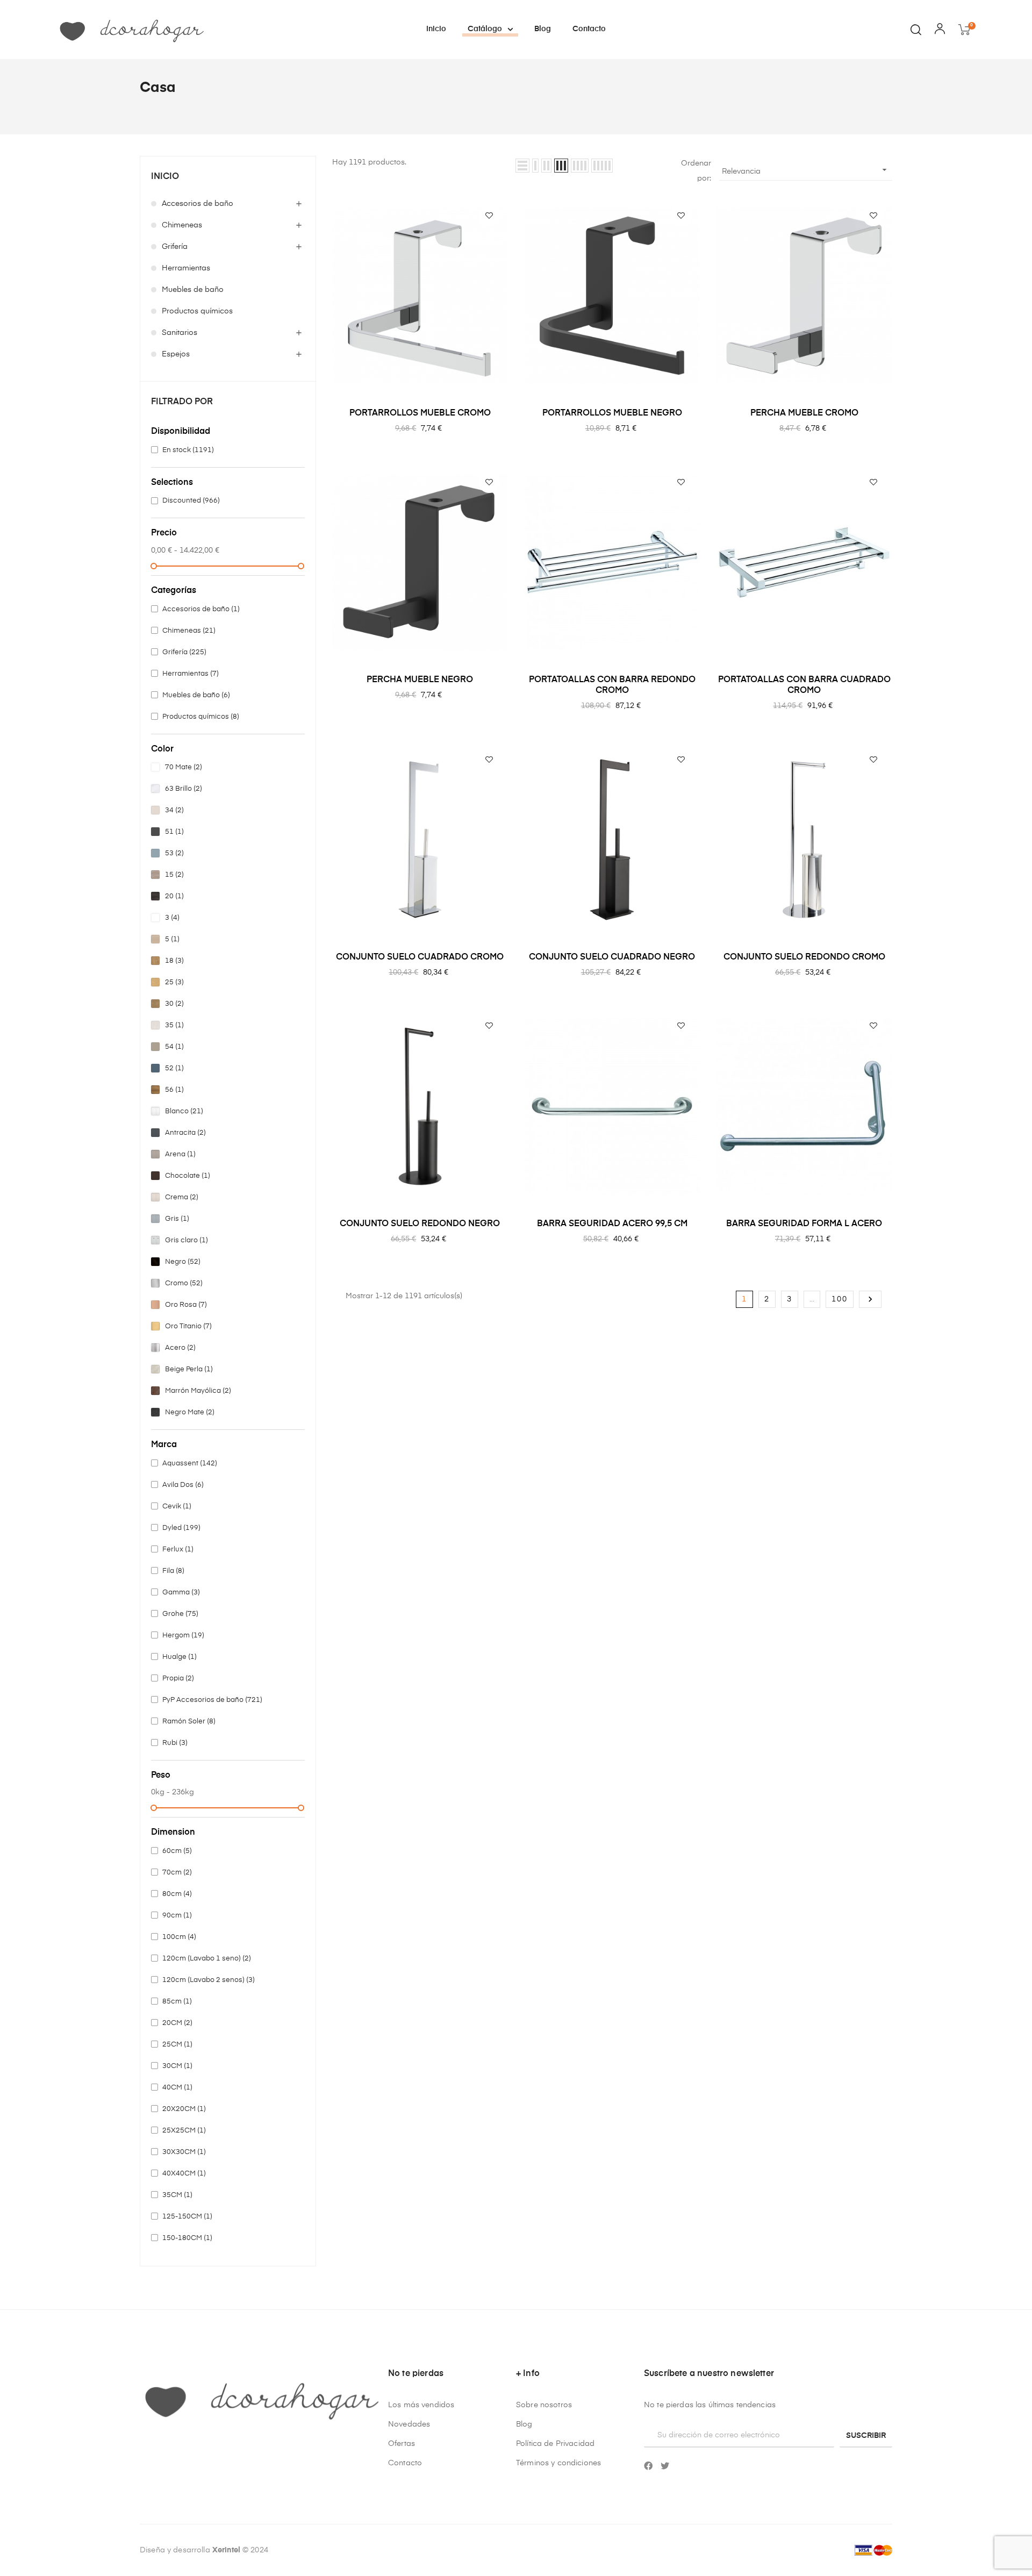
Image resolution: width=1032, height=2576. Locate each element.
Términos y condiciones (558, 2463)
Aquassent (190, 1464)
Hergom (183, 1636)
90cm (177, 1916)
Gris (177, 1219)
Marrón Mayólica (198, 1391)
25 (174, 982)
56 (174, 1090)
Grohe (180, 1614)
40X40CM (184, 2174)
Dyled (181, 1528)
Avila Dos (183, 1485)
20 (174, 896)
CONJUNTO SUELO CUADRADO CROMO (420, 957)
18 (174, 961)
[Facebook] (648, 2466)
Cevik (177, 1507)
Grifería (175, 247)
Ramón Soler (189, 1722)
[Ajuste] (940, 31)
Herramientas (186, 268)
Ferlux (178, 1550)
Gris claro (187, 1240)
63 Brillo (184, 789)
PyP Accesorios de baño (212, 1700)
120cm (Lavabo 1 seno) (207, 1959)
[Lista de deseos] (489, 216)
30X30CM (184, 2152)
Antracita (185, 1133)
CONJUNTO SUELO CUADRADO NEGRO (612, 957)
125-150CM (187, 2217)
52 (174, 1068)
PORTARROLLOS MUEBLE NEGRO (612, 413)
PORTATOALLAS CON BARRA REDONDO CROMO (612, 685)
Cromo (184, 1283)
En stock (188, 450)
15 (174, 875)
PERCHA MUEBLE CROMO (804, 413)
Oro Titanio (188, 1326)
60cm (177, 1851)
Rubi (175, 1743)
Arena (180, 1154)
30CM (177, 2066)
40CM (177, 2088)
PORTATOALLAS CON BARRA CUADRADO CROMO (804, 685)
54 (174, 1047)
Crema (182, 1197)
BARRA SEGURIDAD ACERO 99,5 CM (612, 1224)
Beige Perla (189, 1369)
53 (174, 853)
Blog (524, 2424)
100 (840, 1299)
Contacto (405, 2463)
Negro (183, 1262)
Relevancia (806, 170)
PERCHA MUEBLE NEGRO (420, 680)
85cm (177, 2002)
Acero (180, 1348)
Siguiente (870, 1299)
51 (174, 832)
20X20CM (184, 2109)
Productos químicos (197, 311)
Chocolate (188, 1176)
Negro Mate (190, 1412)
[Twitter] (665, 2466)
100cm (179, 1937)
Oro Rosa (186, 1305)
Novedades (409, 2424)
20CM (177, 2023)
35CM (177, 2195)
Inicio (165, 177)
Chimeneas (182, 225)
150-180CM (187, 2238)
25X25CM (184, 2131)
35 (174, 1025)
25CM (177, 2045)
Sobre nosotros (544, 2405)
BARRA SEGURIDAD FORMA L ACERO (804, 1224)
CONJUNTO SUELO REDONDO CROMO (804, 957)
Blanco (184, 1111)
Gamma (181, 1593)
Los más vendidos (421, 2405)
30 (174, 1004)
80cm (177, 1894)
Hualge (180, 1657)
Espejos (176, 354)
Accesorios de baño (198, 204)
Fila (173, 1571)
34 (174, 810)
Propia (178, 1679)
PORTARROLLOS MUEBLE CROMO (420, 413)
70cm (177, 1873)
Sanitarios (180, 333)
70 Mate (184, 767)
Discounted (191, 501)
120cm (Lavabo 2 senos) (209, 1980)
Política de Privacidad (555, 2444)
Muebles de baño (193, 290)
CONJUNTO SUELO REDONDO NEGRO (420, 1224)
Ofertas (402, 2444)
